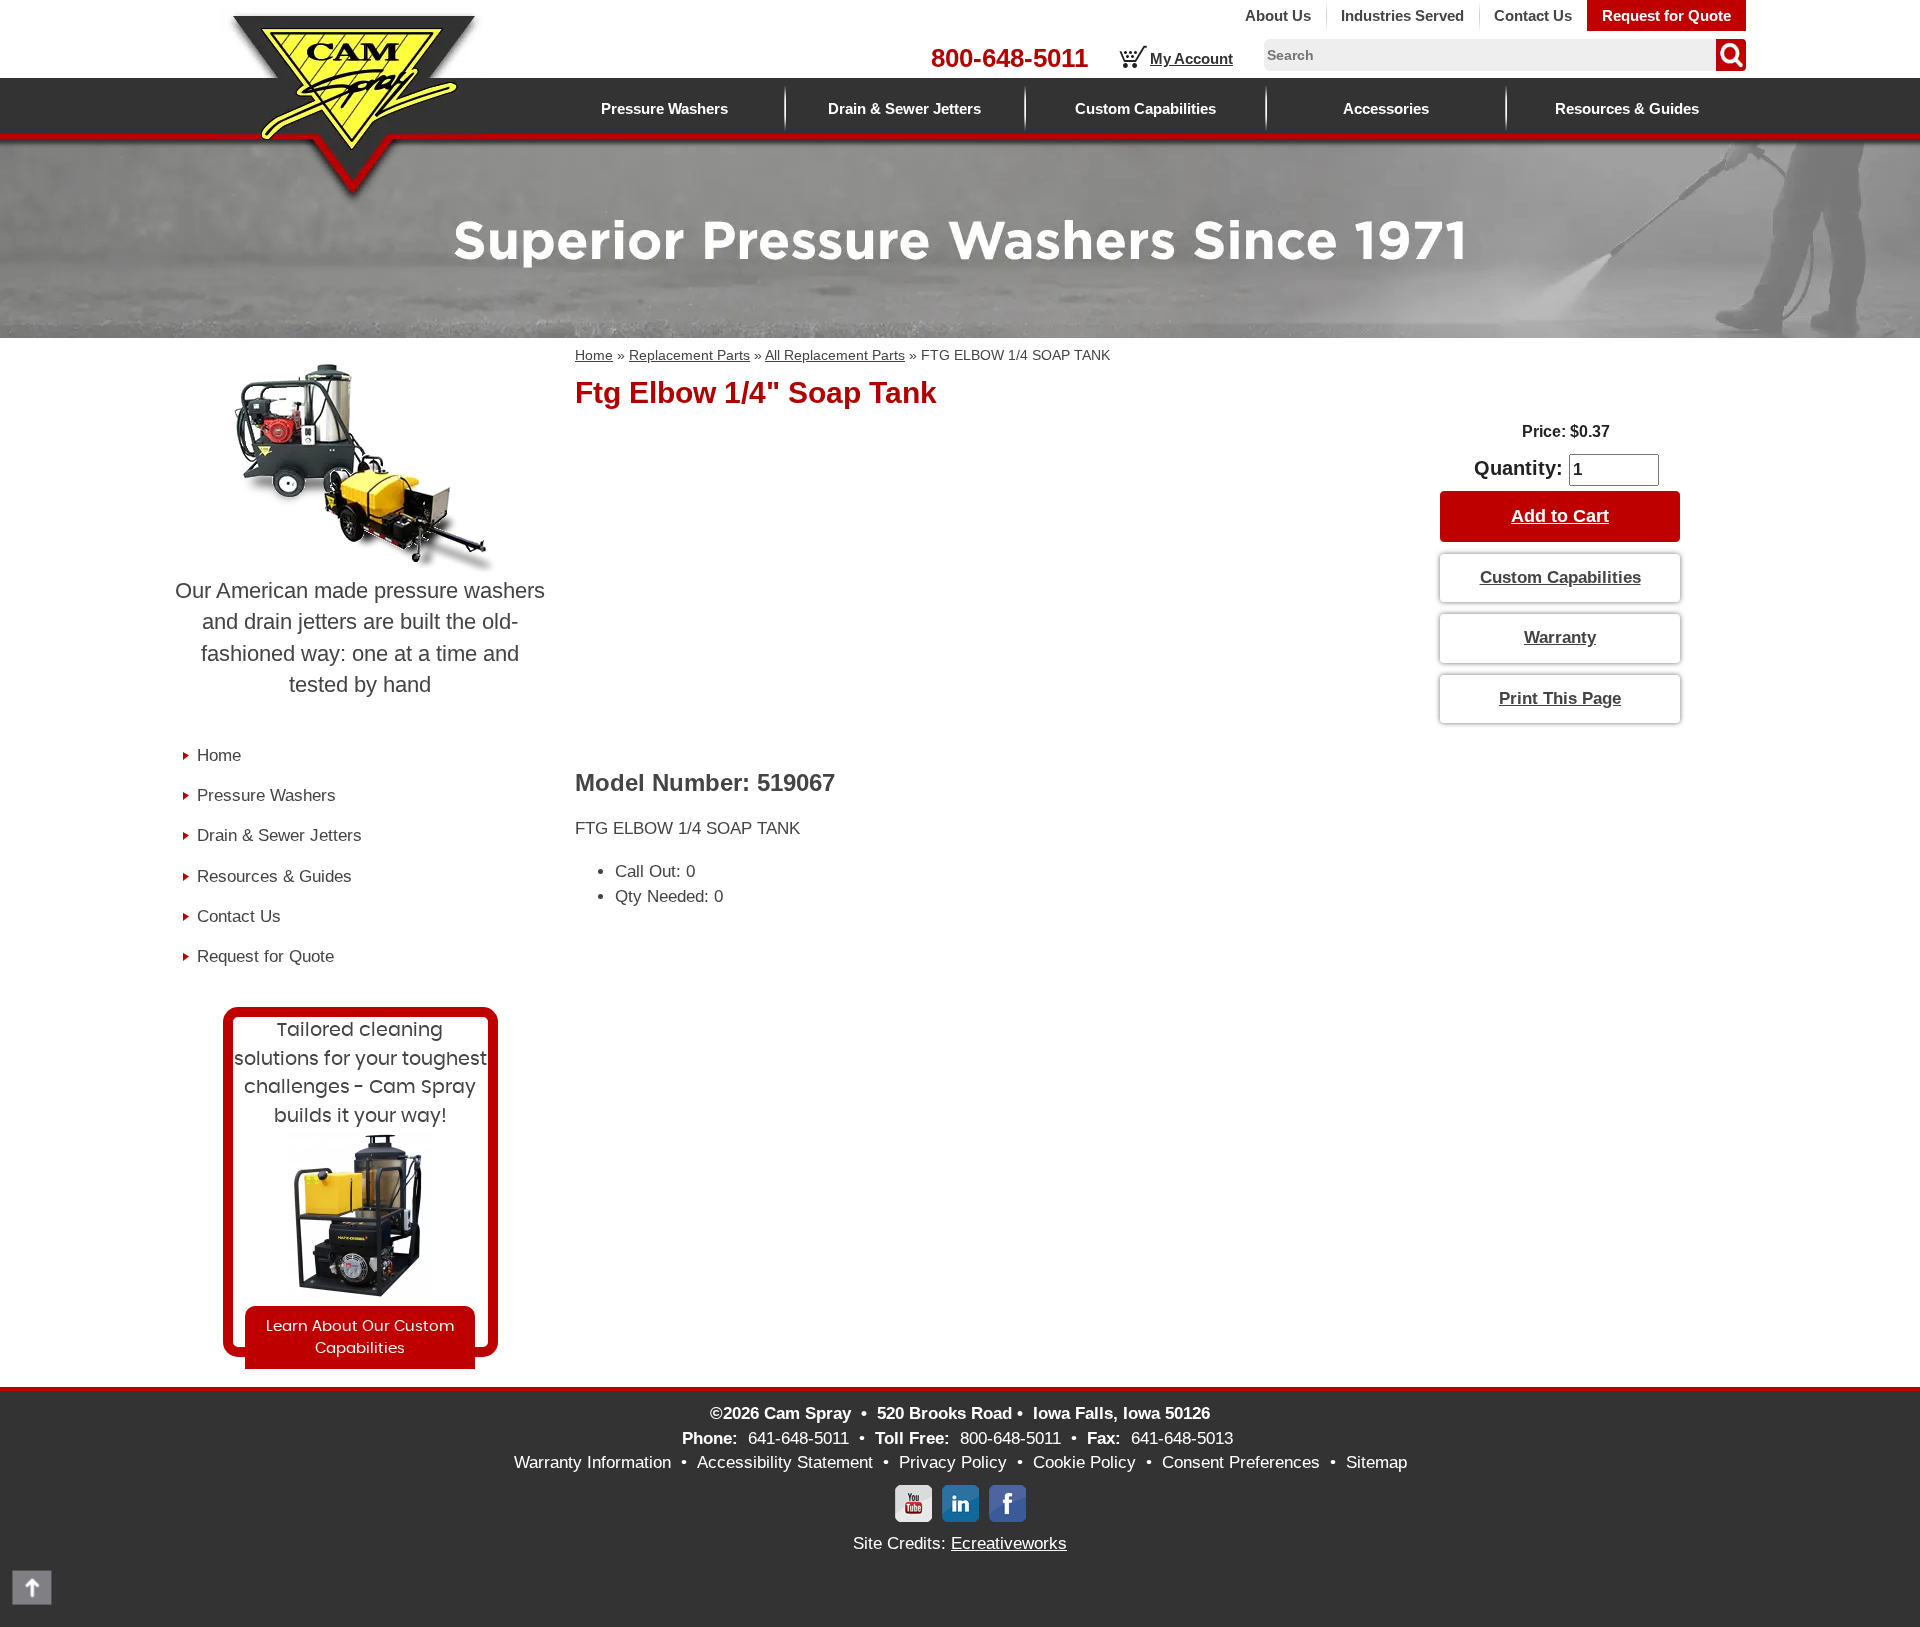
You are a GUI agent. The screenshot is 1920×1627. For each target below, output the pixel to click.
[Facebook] (1007, 1502)
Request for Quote (1666, 15)
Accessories (1386, 108)
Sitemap (1376, 1462)
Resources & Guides (1627, 108)
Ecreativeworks (1009, 1543)
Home (594, 355)
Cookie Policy (1084, 1462)
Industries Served (1402, 15)
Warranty (1560, 637)
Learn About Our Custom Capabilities (360, 1337)
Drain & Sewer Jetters (904, 108)
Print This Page (1560, 698)
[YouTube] (913, 1502)
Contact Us (1533, 15)
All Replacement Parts (835, 355)
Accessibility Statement (785, 1462)
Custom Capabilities (1145, 108)
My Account (1191, 58)
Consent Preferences (1241, 1462)
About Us (1278, 15)
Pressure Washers (664, 108)
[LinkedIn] (960, 1502)
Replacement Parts (689, 355)
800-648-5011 (1009, 58)
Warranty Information (592, 1462)
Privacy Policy (953, 1462)
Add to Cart (1560, 516)
